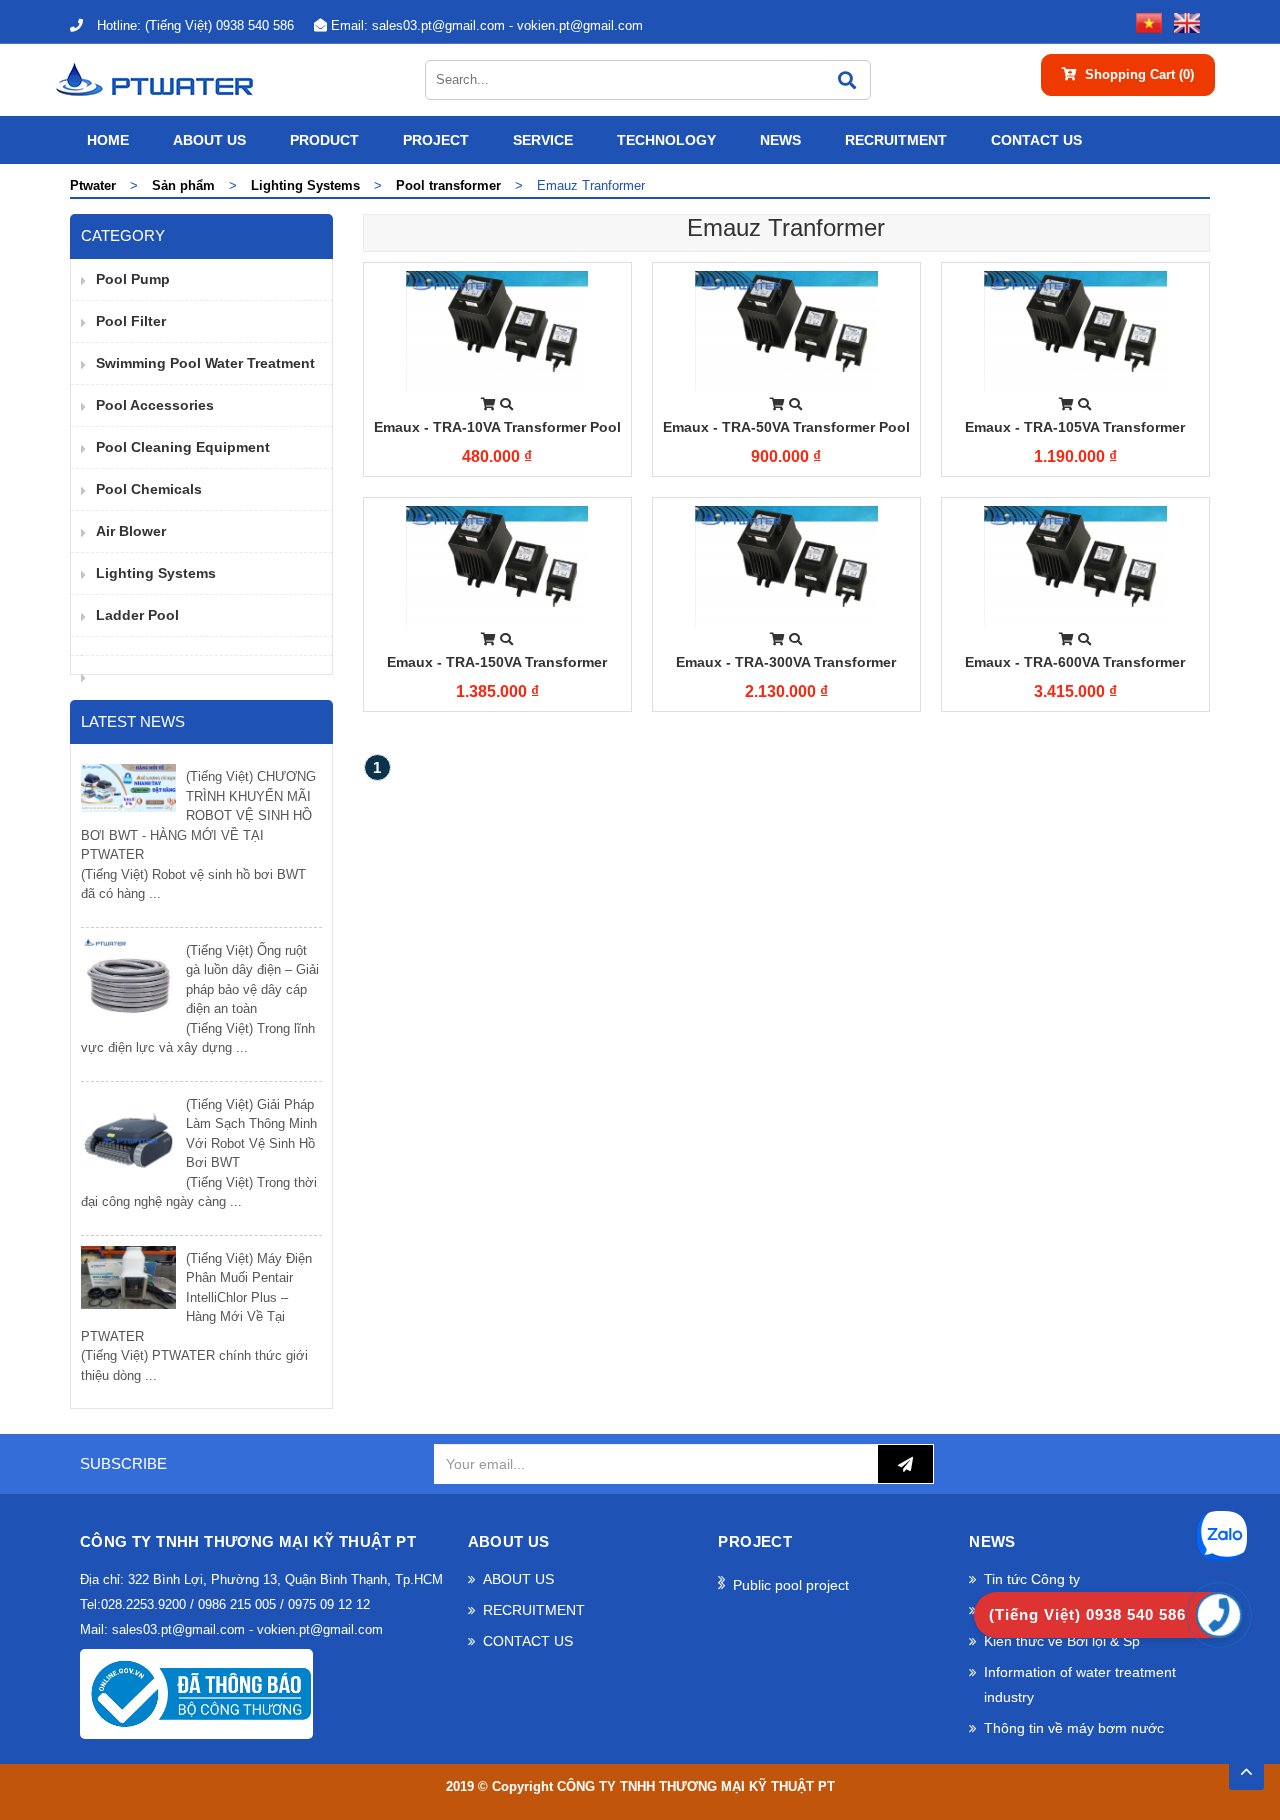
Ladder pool (137, 615)
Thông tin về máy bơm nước (1074, 1728)
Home (108, 140)
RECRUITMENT (896, 140)
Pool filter (131, 321)
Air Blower (131, 531)
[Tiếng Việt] (1145, 21)
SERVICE (543, 140)
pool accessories (155, 405)
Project (436, 140)
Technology (666, 140)
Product (324, 140)
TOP (1246, 1766)
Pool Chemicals (149, 489)
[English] (1183, 21)
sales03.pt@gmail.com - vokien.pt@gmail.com (487, 25)
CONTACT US (1036, 140)
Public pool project (791, 1585)
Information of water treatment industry (1080, 1684)
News (780, 140)
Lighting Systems (156, 573)
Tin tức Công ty (1032, 1579)
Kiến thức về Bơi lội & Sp (1062, 1641)
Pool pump (133, 279)
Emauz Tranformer (786, 227)
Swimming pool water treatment (205, 363)
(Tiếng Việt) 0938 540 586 (195, 25)
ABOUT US (209, 140)
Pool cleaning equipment (183, 447)
